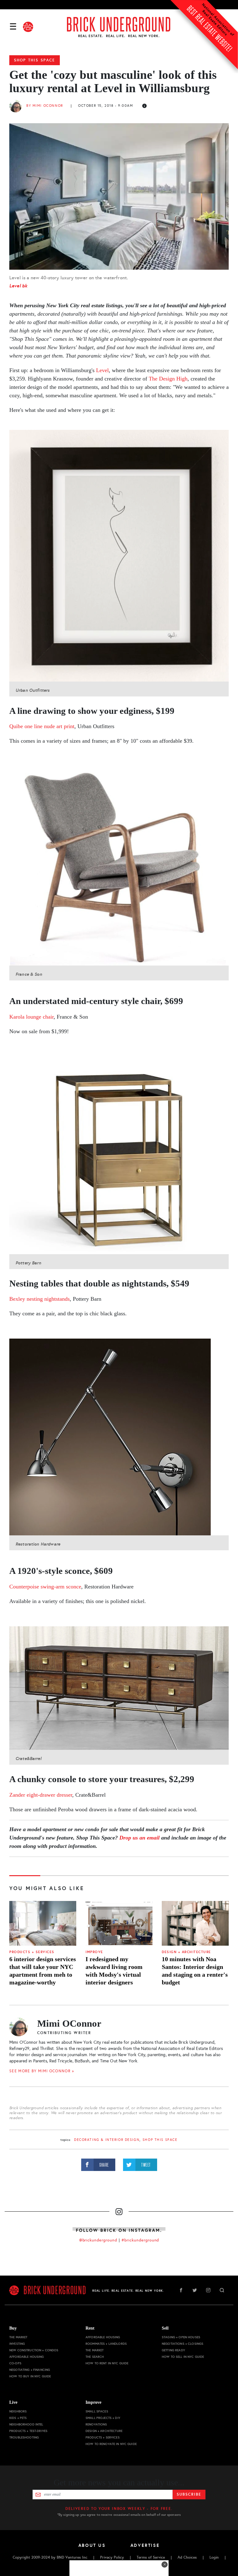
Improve (94, 1952)
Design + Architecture (186, 1952)
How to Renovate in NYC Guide (111, 2444)
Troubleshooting (24, 2437)
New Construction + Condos (34, 2350)
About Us (92, 2545)
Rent (90, 2328)
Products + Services (32, 1952)
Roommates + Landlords (106, 2344)
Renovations (96, 2424)
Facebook (181, 2290)
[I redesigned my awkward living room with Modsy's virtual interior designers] (119, 1923)
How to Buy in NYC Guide (30, 2376)
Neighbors (18, 2411)
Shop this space (35, 60)
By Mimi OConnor (45, 106)
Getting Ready (173, 2350)
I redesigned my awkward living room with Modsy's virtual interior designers (114, 1971)
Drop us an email (139, 1838)
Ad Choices (187, 2557)
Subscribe (189, 2494)
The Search (95, 2357)
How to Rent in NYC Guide (107, 2363)
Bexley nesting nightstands (40, 1299)
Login (214, 2557)
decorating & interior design (107, 2140)
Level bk (18, 286)
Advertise (145, 2545)
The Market (18, 2337)
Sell (165, 2328)
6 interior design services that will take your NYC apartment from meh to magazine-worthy (43, 1971)
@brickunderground (98, 2240)
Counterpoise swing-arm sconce (45, 1587)
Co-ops (15, 2363)
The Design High (168, 379)
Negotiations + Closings (183, 2344)
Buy (13, 2328)
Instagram (208, 2290)
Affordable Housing (27, 2357)
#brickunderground (140, 2240)
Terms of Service (151, 2557)
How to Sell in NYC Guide (183, 2357)
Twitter (195, 2290)
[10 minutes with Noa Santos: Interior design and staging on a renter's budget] (195, 1923)
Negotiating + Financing (30, 2370)
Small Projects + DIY (103, 2418)
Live (13, 2402)
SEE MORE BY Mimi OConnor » (42, 2071)
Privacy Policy (112, 2557)
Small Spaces (97, 2411)
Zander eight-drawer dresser (41, 1795)
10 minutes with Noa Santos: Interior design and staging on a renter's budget (195, 1971)
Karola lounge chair (31, 1017)
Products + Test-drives (28, 2431)
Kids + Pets (18, 2418)
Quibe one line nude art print (42, 726)
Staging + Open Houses (181, 2337)
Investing (17, 2344)
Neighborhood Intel (26, 2424)
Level (102, 370)
